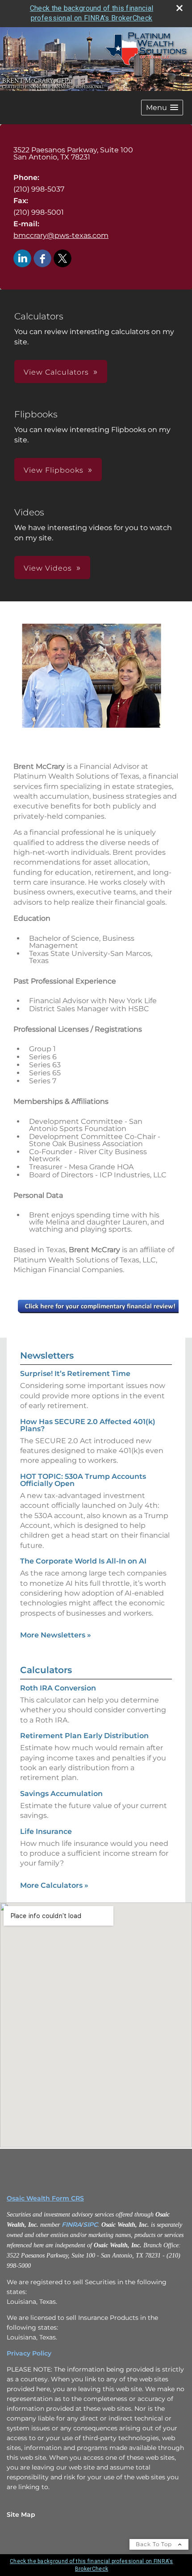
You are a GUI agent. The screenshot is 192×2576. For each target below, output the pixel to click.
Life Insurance (46, 1831)
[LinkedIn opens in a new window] (22, 259)
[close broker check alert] (179, 8)
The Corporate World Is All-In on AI (83, 1561)
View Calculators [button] (56, 372)
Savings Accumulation (61, 1794)
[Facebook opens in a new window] (42, 259)
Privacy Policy (29, 2353)
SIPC (90, 2225)
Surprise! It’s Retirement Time (75, 1374)
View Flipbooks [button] (54, 470)
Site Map (21, 2515)
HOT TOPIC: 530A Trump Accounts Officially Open (83, 1480)
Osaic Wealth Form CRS (45, 2198)
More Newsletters (56, 1635)
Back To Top (155, 2544)
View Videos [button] (48, 568)
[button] (162, 108)
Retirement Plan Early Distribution (84, 1736)
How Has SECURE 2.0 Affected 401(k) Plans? (88, 1425)
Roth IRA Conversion (58, 1688)
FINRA (71, 2225)
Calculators (46, 1670)
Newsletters (47, 1355)
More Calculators (54, 1885)
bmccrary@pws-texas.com (61, 235)
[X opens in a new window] (63, 259)
